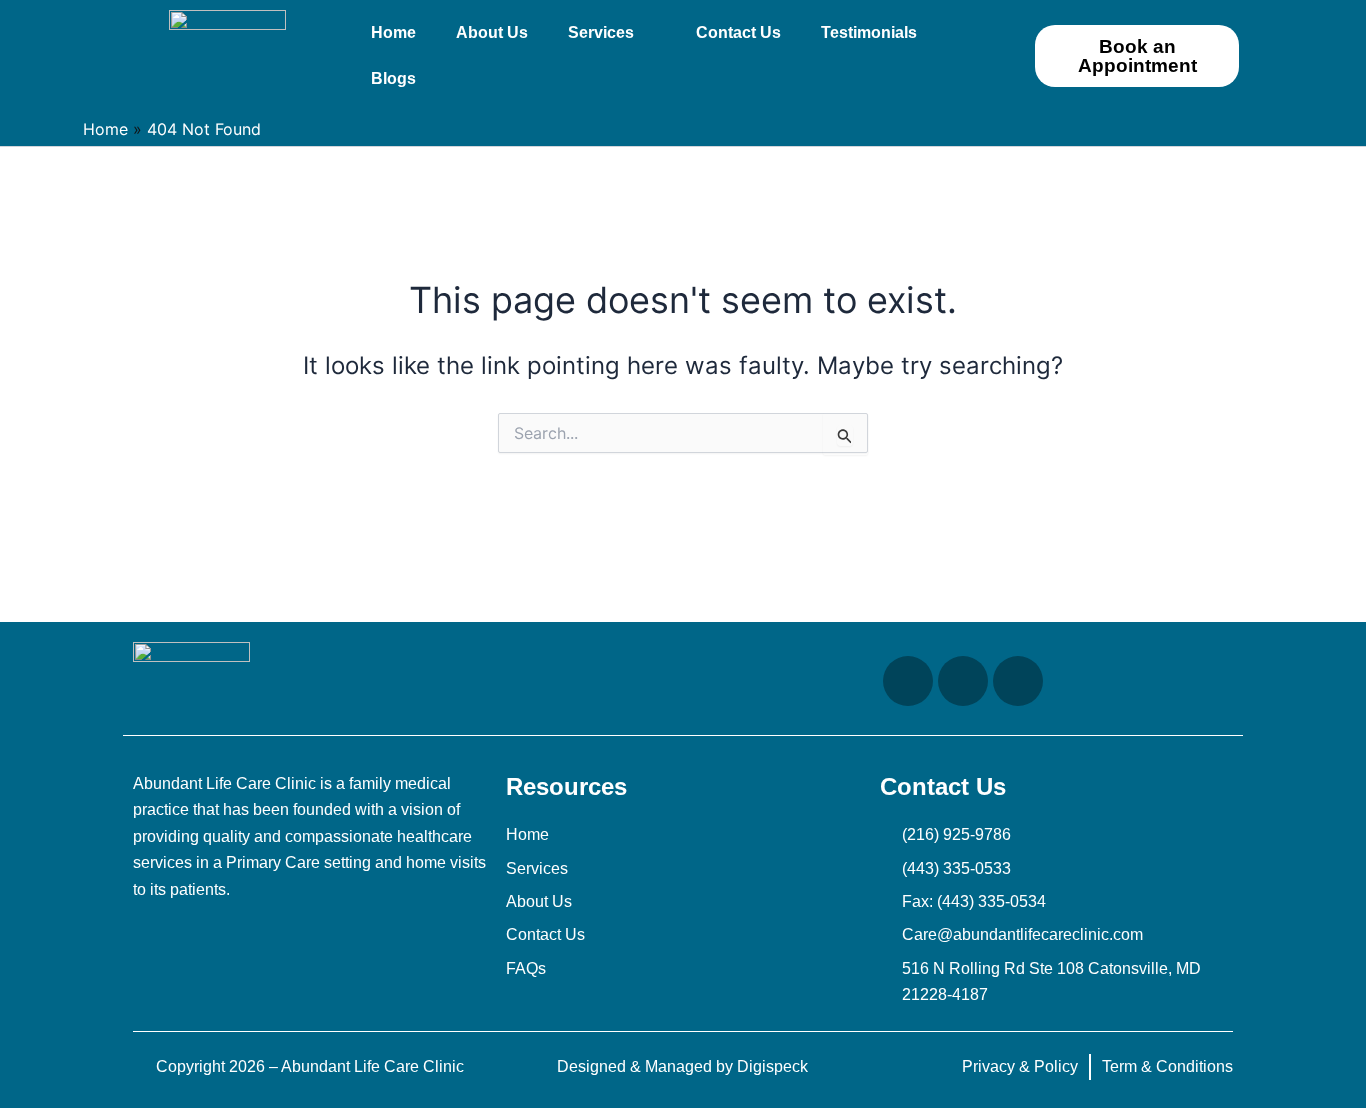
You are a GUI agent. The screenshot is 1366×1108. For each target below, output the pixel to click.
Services (601, 32)
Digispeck (772, 1066)
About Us (492, 32)
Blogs (393, 78)
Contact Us (738, 32)
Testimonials (869, 32)
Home (393, 32)
